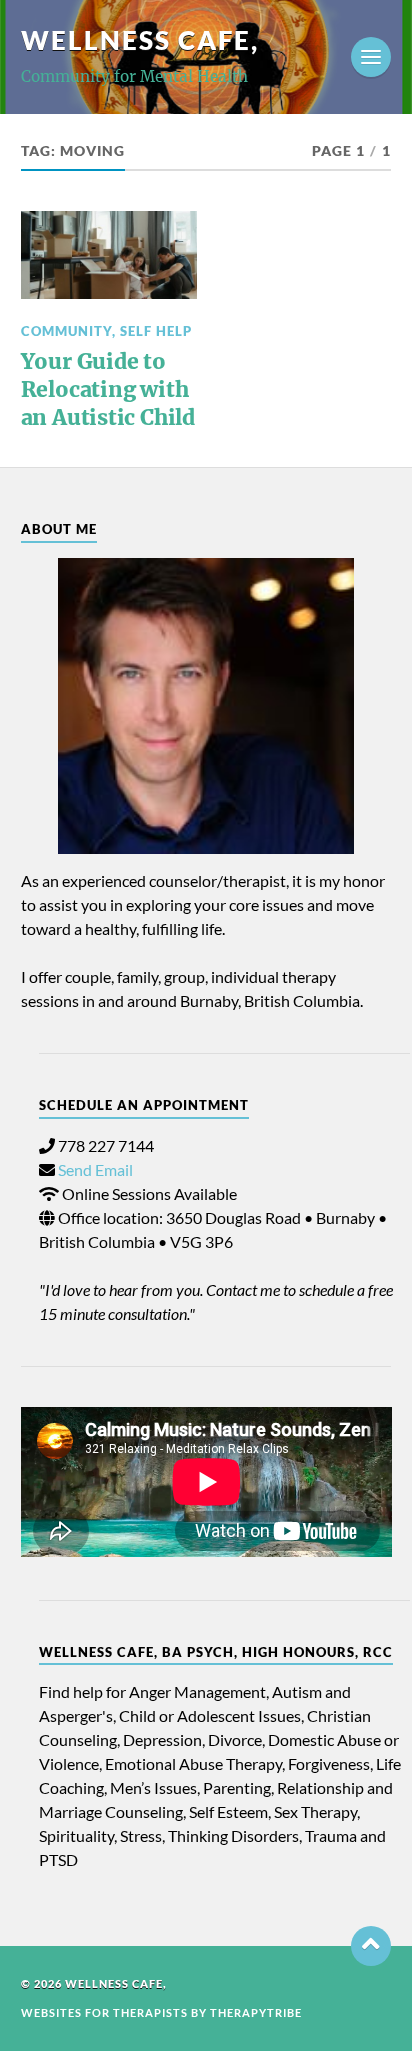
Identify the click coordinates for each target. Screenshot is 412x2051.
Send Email (95, 1169)
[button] (371, 1946)
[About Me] (206, 706)
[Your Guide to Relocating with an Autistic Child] (109, 255)
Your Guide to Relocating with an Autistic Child (108, 389)
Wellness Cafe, (140, 40)
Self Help (156, 331)
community (66, 331)
